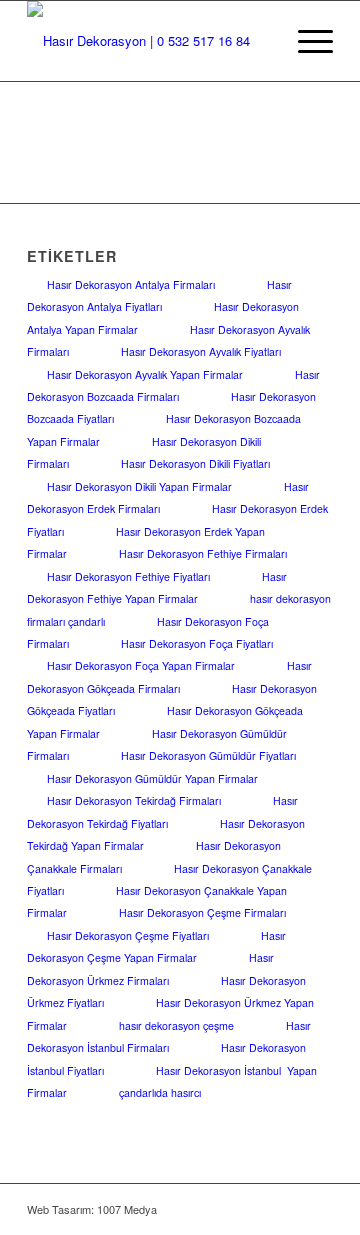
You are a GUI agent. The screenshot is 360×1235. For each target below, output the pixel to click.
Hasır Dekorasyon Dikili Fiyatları (195, 463)
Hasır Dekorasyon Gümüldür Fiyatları (208, 755)
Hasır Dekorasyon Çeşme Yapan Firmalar (156, 946)
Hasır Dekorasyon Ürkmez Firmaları (150, 968)
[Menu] (305, 41)
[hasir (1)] (149, 41)
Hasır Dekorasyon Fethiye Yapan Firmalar (157, 587)
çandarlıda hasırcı (160, 1092)
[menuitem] (305, 41)
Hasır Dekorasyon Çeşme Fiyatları (128, 935)
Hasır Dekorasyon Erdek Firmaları (168, 497)
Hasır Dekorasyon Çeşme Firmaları (202, 912)
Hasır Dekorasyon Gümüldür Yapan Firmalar (152, 778)
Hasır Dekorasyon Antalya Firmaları (131, 284)
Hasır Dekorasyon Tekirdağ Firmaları (134, 800)
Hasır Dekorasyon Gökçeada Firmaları (169, 676)
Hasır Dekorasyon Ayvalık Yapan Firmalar (145, 374)
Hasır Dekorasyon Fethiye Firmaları (203, 553)
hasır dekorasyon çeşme (176, 1025)
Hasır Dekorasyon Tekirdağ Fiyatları (162, 811)
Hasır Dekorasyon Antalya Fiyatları (159, 295)
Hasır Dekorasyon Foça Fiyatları (197, 643)
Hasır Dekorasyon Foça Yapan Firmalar (141, 665)
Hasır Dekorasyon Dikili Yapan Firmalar (139, 486)
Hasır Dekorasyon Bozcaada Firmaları (173, 385)
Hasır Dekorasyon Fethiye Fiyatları (128, 576)
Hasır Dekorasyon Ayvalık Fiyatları (201, 351)
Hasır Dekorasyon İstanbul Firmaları (169, 1036)
